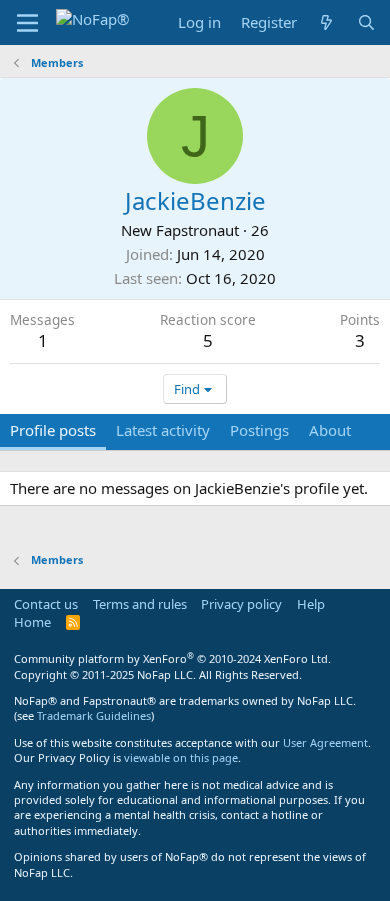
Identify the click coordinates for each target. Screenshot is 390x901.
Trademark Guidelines (94, 715)
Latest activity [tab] (163, 430)
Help (311, 604)
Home (32, 622)
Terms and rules (140, 604)
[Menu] (27, 23)
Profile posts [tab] (53, 430)
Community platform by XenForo (172, 658)
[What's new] (326, 22)
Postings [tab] (259, 430)
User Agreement (325, 742)
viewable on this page (181, 757)
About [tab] (330, 430)
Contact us (46, 604)
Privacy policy (241, 604)
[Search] (366, 22)
